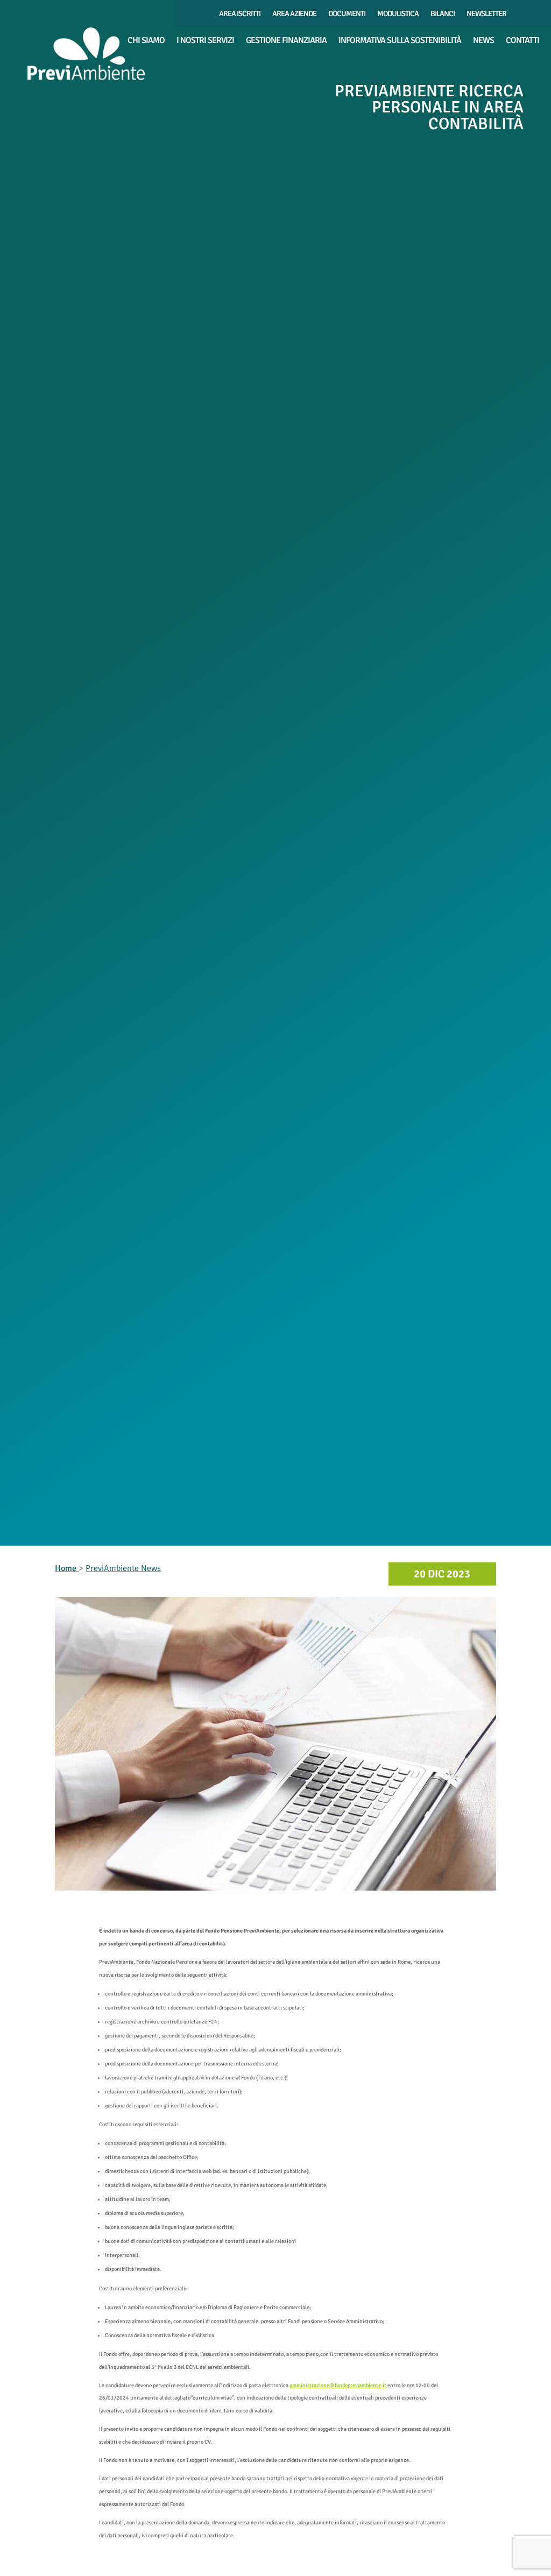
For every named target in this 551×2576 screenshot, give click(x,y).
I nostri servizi (205, 41)
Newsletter (486, 14)
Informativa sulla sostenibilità (400, 41)
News (483, 41)
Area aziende (294, 14)
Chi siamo (146, 41)
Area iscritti (240, 14)
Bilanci (443, 14)
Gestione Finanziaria (286, 41)
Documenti (347, 14)
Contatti (522, 41)
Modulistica (398, 14)
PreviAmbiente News (123, 1568)
